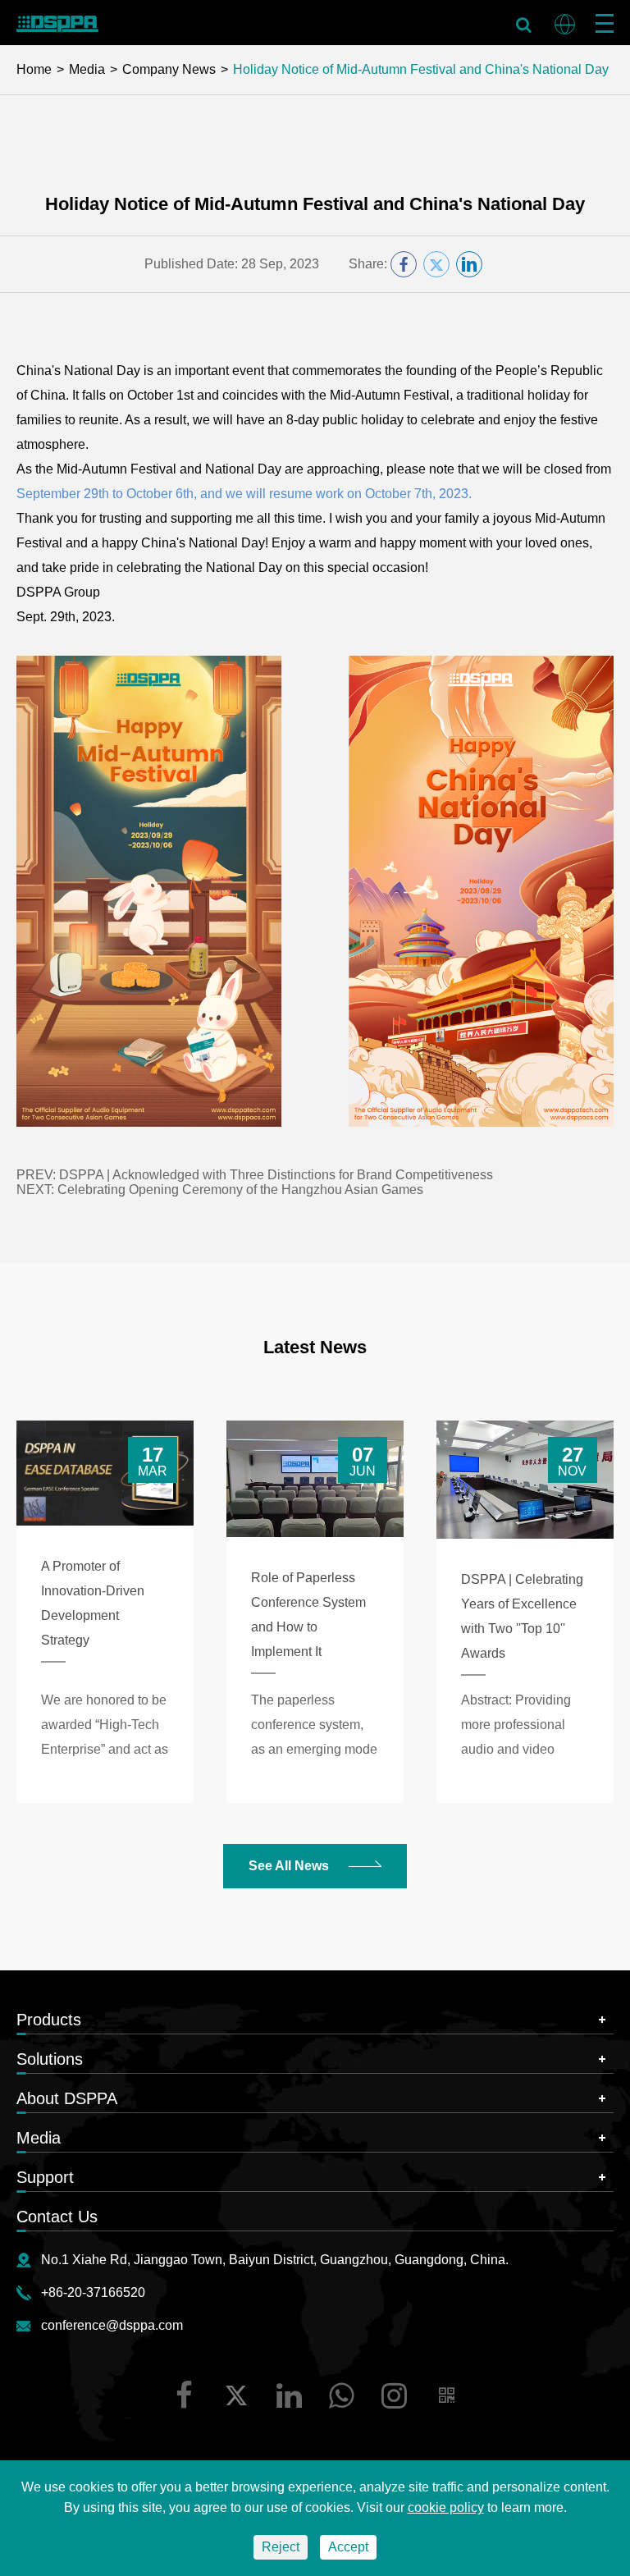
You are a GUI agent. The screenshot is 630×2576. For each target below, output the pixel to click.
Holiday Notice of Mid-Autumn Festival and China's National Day (421, 69)
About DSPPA (67, 2098)
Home (34, 69)
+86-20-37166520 (93, 2292)
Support (45, 2177)
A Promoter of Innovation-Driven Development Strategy (93, 1603)
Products (49, 2020)
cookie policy (446, 2507)
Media (87, 69)
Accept (348, 2547)
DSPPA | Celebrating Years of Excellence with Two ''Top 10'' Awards (522, 1616)
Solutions (50, 2059)
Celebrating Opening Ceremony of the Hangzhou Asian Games (240, 1190)
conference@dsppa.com (112, 2325)
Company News (169, 69)
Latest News (315, 1347)
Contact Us (57, 2217)
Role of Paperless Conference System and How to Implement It (308, 1615)
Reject (281, 2547)
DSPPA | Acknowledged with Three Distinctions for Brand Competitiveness (276, 1175)
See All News (290, 1866)
